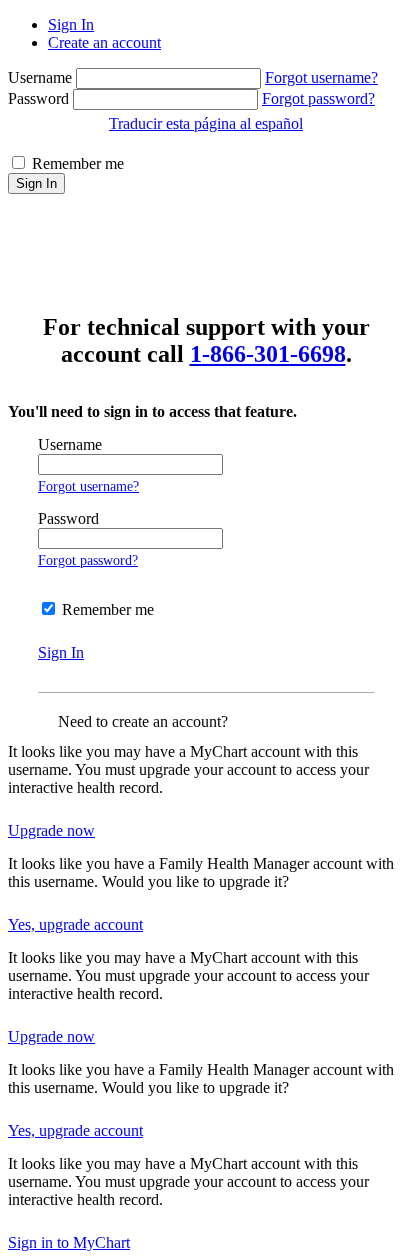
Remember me (78, 163)
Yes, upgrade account (75, 924)
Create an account (104, 42)
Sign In (71, 24)
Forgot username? (321, 77)
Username (42, 77)
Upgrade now (51, 830)
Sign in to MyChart (69, 1242)
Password (40, 98)
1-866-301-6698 (268, 354)
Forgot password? (318, 98)
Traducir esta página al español (206, 123)
